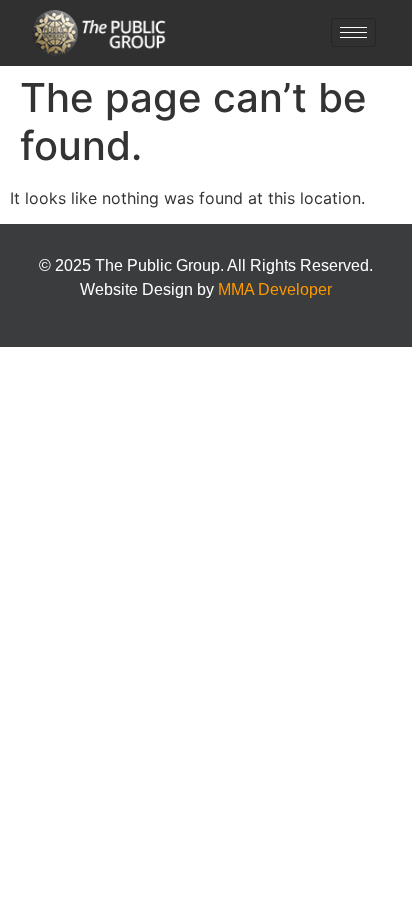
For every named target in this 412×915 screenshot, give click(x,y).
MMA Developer (275, 289)
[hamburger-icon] (353, 32)
